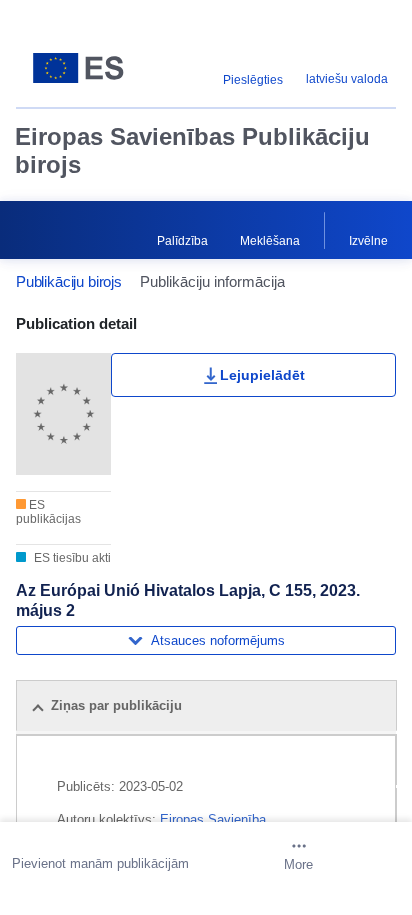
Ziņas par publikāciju (116, 705)
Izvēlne (368, 241)
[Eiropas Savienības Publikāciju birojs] (82, 68)
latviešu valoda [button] (347, 79)
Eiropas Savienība (213, 819)
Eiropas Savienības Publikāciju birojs (192, 150)
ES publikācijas (48, 512)
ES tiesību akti (71, 558)
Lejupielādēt (262, 375)
